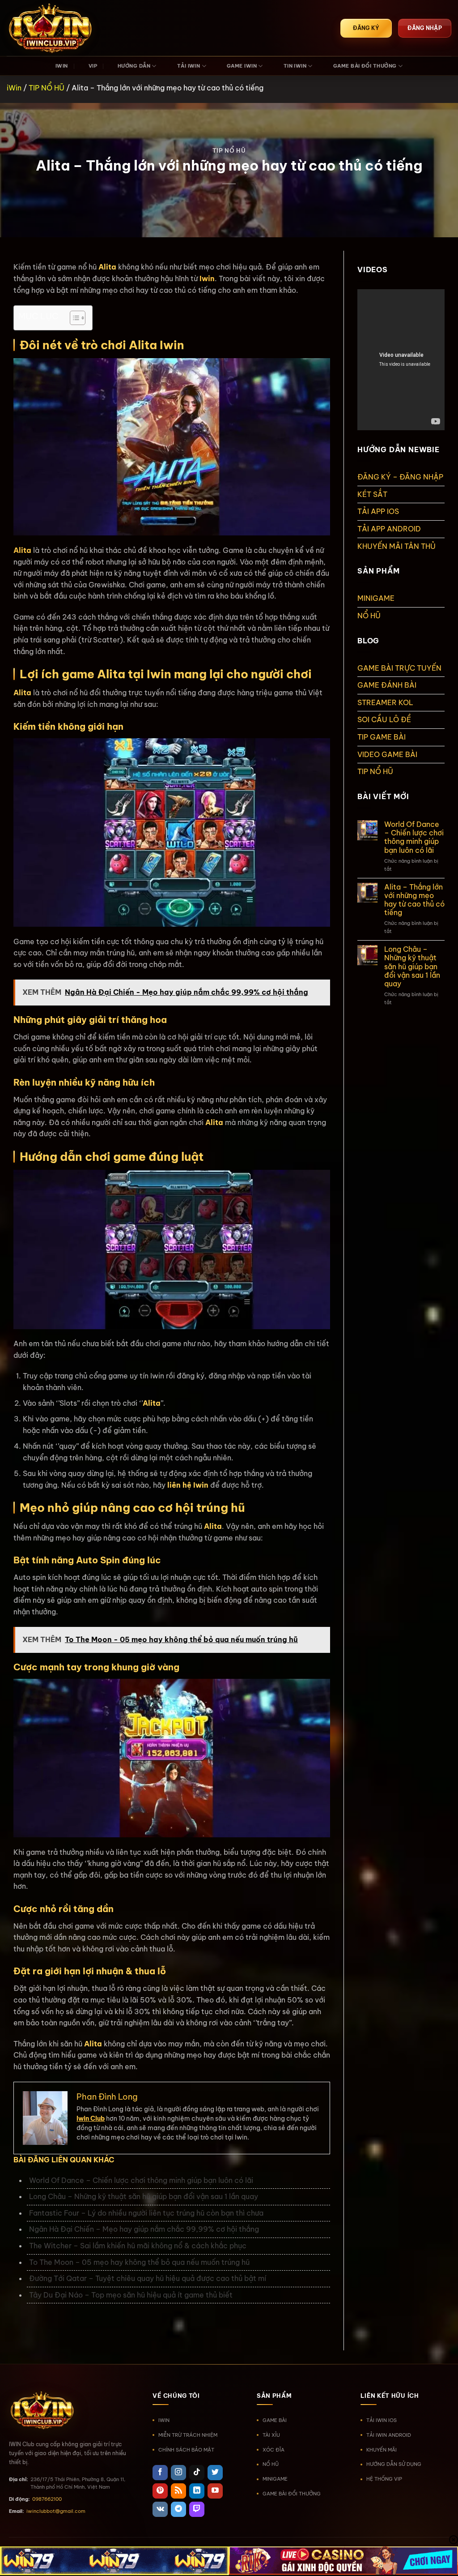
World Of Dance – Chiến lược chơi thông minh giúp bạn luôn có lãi (141, 2180)
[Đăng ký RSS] (178, 2491)
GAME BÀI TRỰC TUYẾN (399, 668)
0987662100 (47, 2499)
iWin (14, 88)
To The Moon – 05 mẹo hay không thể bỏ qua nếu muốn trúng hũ (139, 2262)
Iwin (207, 278)
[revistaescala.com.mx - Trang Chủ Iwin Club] (51, 28)
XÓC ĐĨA (274, 2450)
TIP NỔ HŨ (47, 88)
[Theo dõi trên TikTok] (197, 2473)
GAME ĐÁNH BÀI (387, 685)
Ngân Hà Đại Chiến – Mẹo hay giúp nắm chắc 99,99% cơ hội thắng (144, 2229)
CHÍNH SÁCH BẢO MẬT (186, 2450)
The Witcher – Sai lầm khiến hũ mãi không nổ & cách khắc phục (138, 2246)
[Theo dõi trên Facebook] (160, 2473)
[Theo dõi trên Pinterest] (160, 2491)
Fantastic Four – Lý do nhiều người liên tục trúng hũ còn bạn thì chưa (146, 2213)
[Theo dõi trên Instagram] (178, 2473)
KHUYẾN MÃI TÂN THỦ (397, 546)
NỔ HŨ (369, 616)
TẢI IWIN (189, 66)
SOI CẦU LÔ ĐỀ (384, 719)
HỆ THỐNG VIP (384, 2479)
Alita (22, 550)
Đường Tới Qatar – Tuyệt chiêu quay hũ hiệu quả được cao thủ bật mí (148, 2278)
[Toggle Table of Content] (73, 318)
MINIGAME (376, 598)
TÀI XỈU (271, 2435)
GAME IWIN (242, 66)
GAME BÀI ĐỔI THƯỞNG (365, 66)
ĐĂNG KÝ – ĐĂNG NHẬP (400, 477)
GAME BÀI (275, 2420)
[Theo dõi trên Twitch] (197, 2509)
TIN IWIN (295, 66)
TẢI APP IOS (378, 511)
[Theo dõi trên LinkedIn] (197, 2491)
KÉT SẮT (372, 494)
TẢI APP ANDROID (389, 529)
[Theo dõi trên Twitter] (215, 2473)
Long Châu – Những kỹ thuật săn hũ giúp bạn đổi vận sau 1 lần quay (144, 2196)
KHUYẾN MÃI (382, 2450)
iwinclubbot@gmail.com (56, 2511)
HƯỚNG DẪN (134, 66)
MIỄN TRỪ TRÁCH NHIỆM (188, 2435)
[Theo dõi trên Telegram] (178, 2509)
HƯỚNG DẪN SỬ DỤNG (394, 2464)
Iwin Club (91, 2118)
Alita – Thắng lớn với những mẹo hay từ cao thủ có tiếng (414, 900)
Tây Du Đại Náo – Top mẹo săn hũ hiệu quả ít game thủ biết (131, 2295)
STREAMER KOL (385, 702)
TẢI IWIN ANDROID (389, 2435)
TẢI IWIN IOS (382, 2420)
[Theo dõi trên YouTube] (215, 2491)
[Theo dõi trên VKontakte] (160, 2509)
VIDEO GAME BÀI (387, 754)
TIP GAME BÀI (382, 737)
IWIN (62, 66)
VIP (93, 66)
